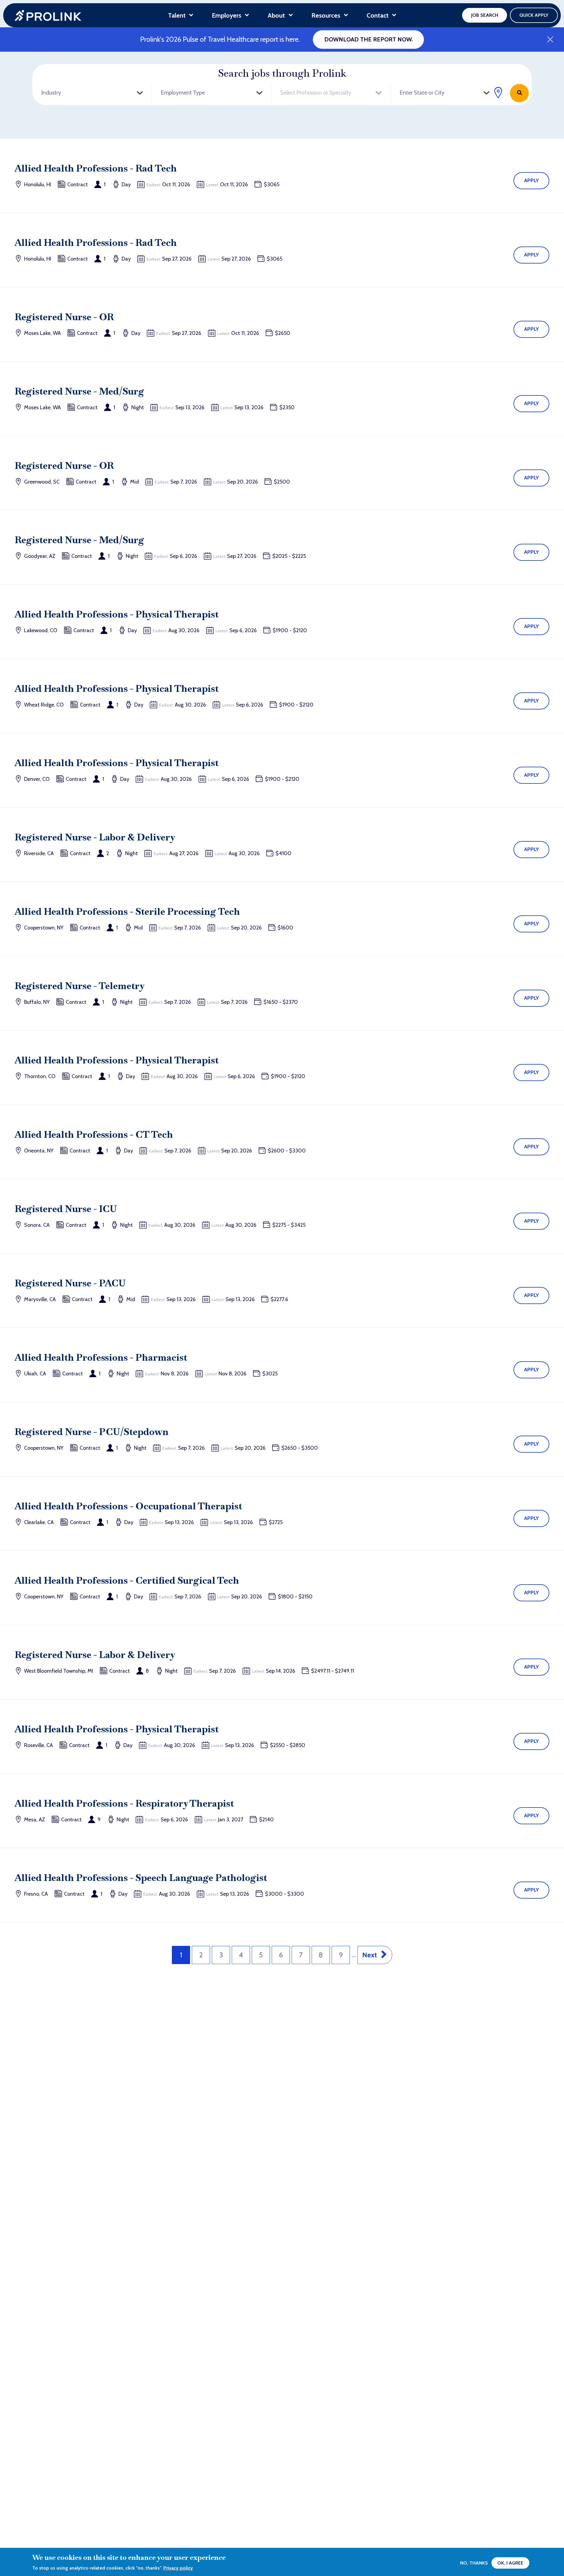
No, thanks (474, 2563)
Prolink (48, 15)
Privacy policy (178, 2568)
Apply (532, 180)
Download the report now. (369, 39)
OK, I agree (510, 2563)
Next (370, 1955)
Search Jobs (519, 93)
